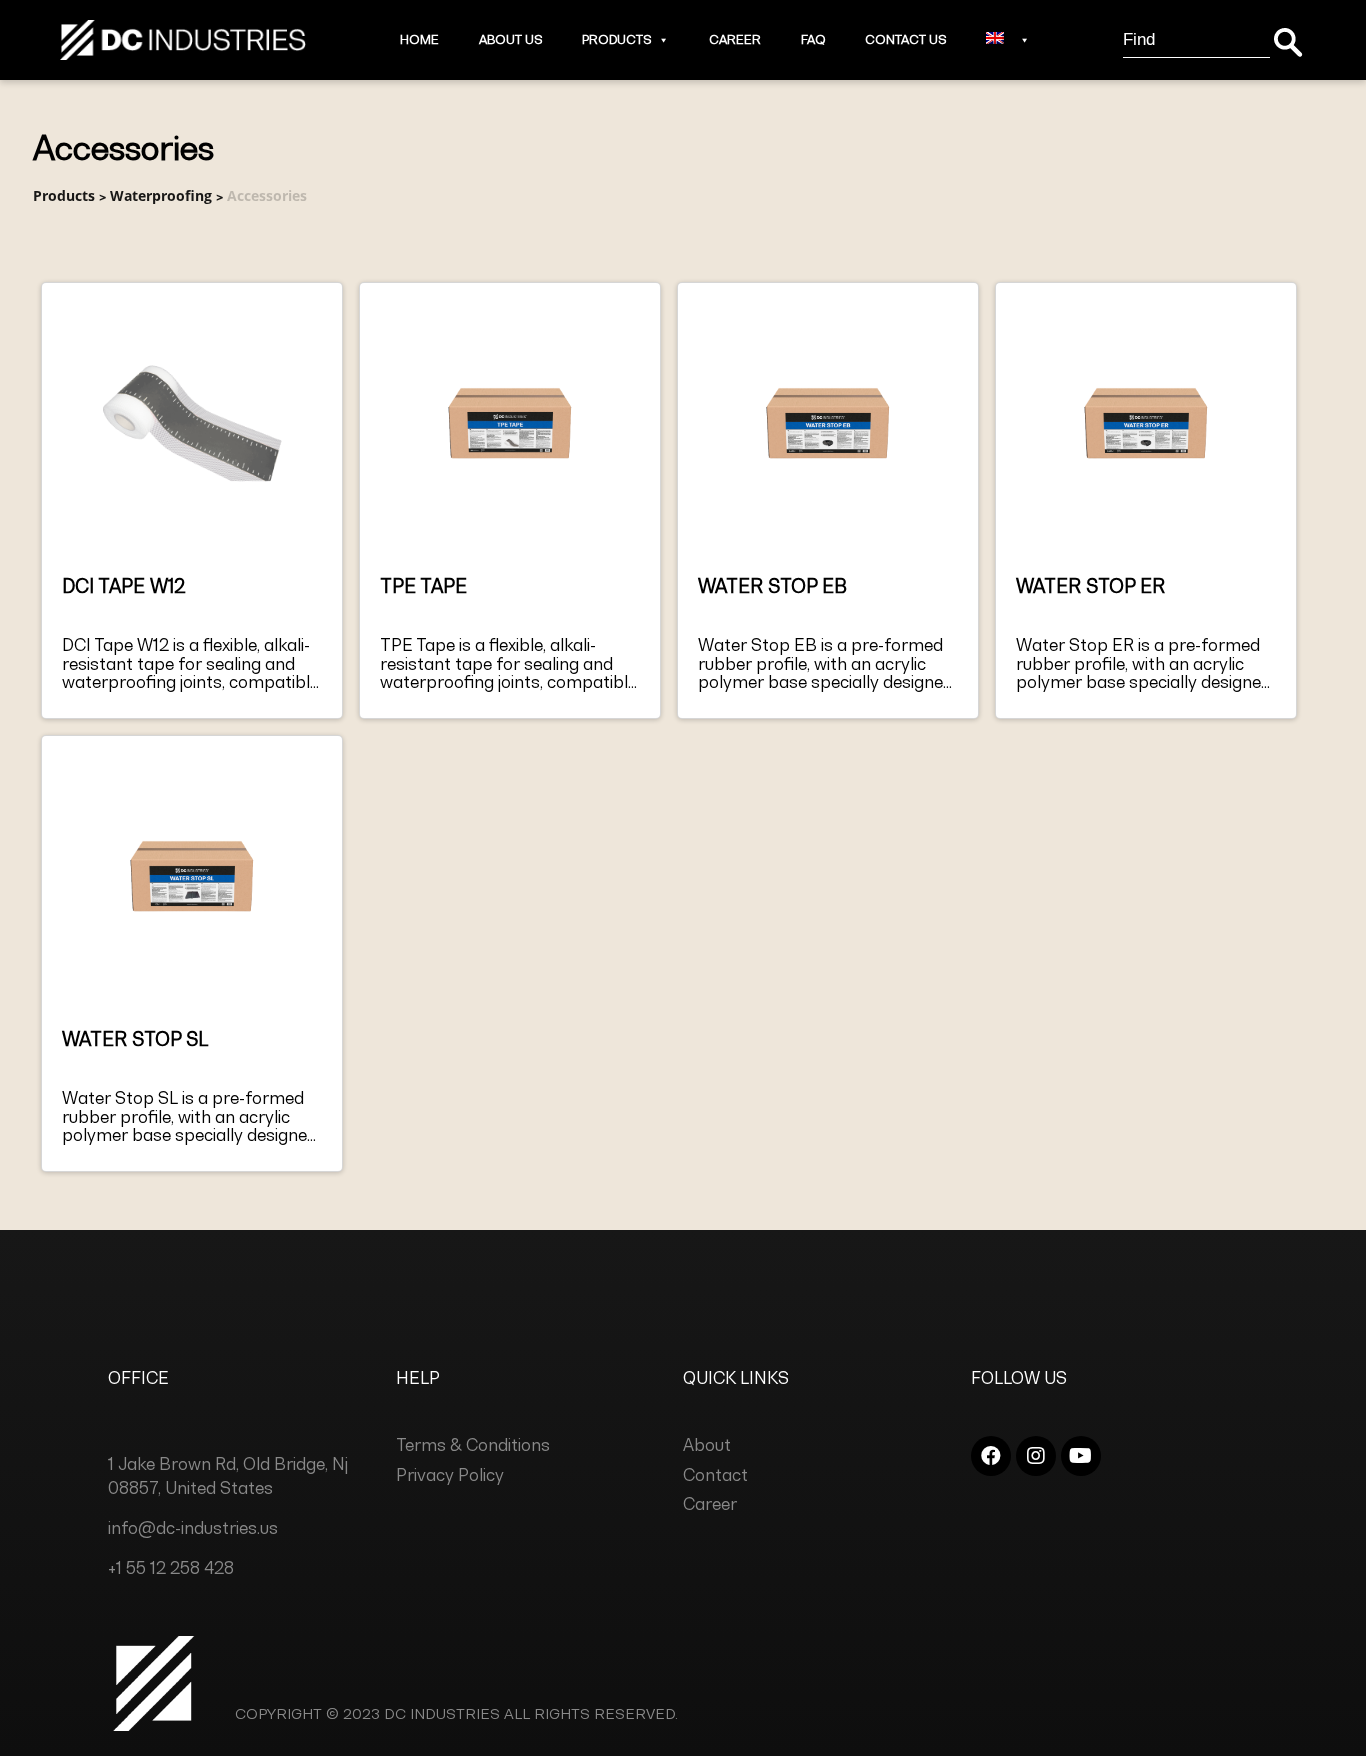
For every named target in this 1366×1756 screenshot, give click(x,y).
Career (735, 39)
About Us (510, 39)
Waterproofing (161, 195)
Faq (813, 39)
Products (616, 39)
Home (419, 39)
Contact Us (905, 39)
